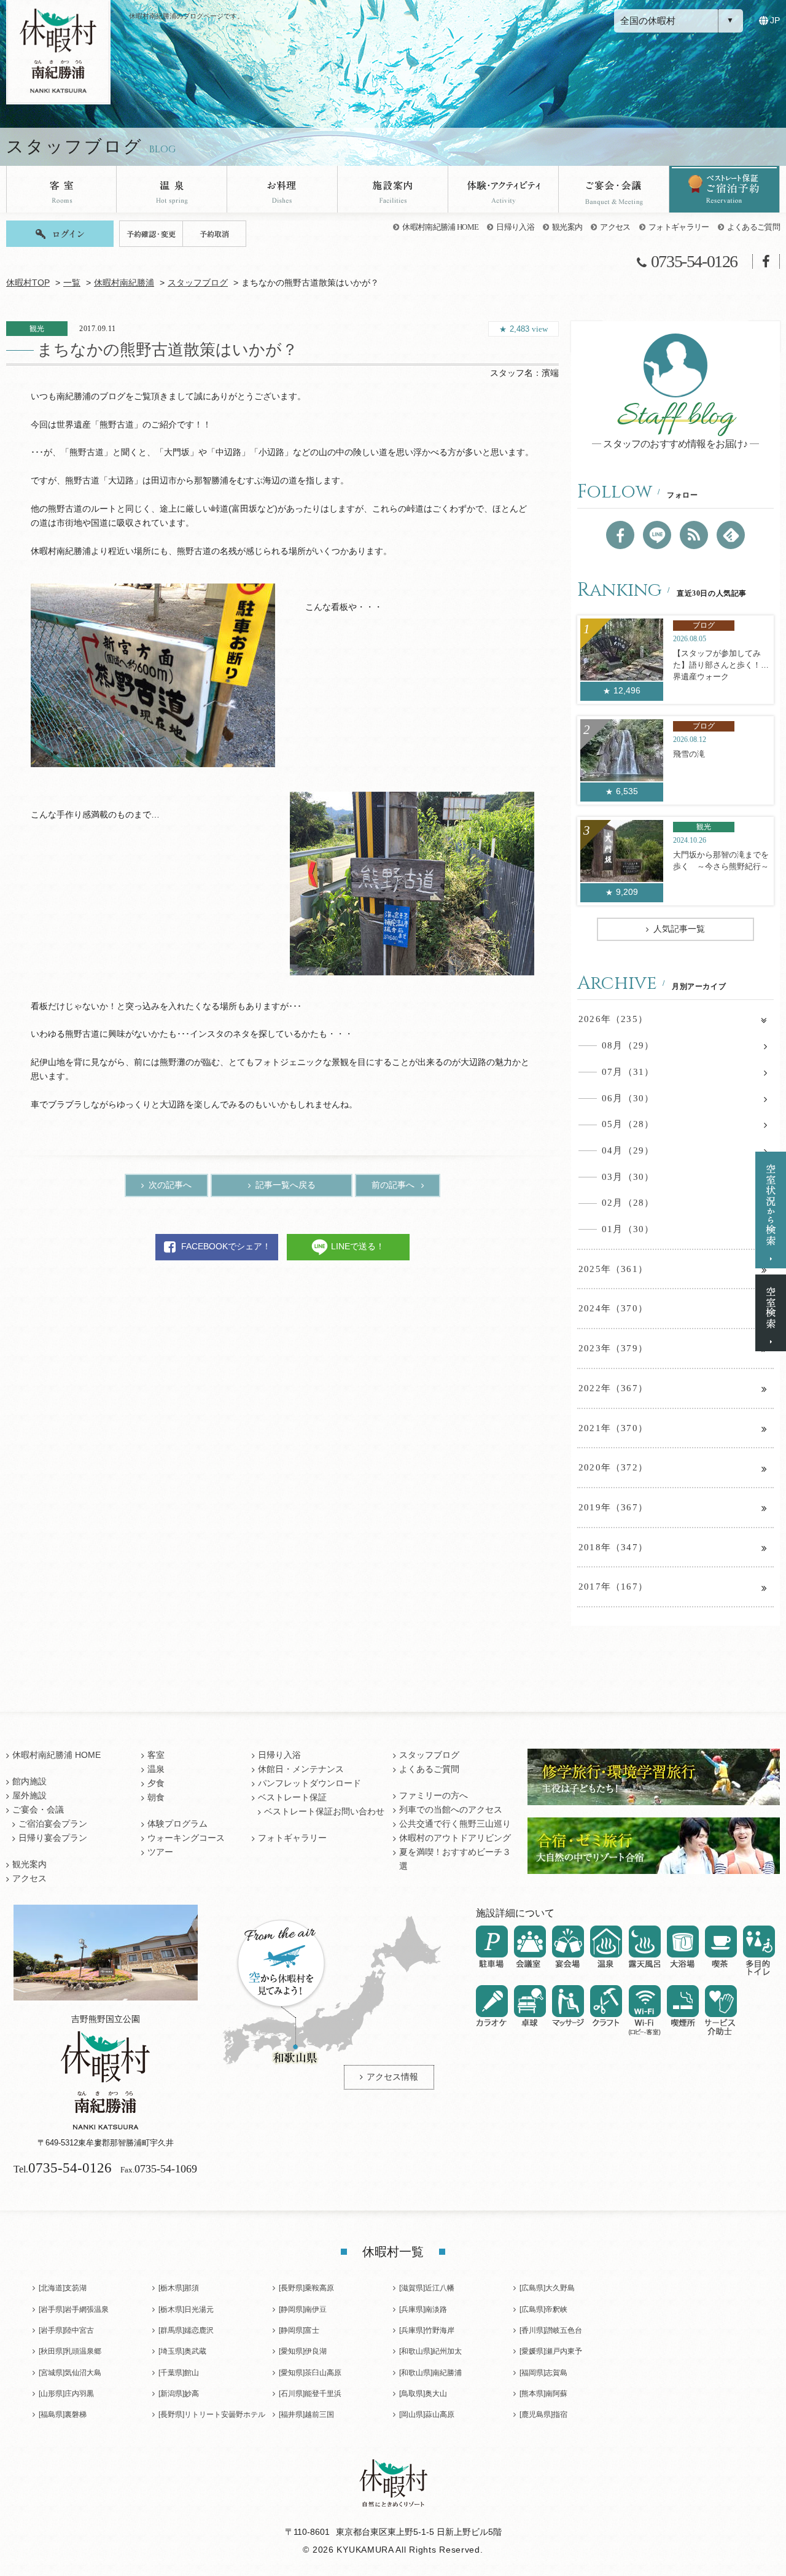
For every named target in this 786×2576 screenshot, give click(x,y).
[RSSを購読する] (694, 535)
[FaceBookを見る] (620, 535)
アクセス (615, 227)
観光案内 (567, 227)
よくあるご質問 (753, 227)
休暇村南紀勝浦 (124, 283)
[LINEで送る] (657, 535)
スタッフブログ (198, 283)
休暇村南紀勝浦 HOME (440, 227)
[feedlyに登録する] (731, 535)
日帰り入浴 (515, 227)
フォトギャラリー (679, 227)
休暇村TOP (28, 283)
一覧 (72, 283)
